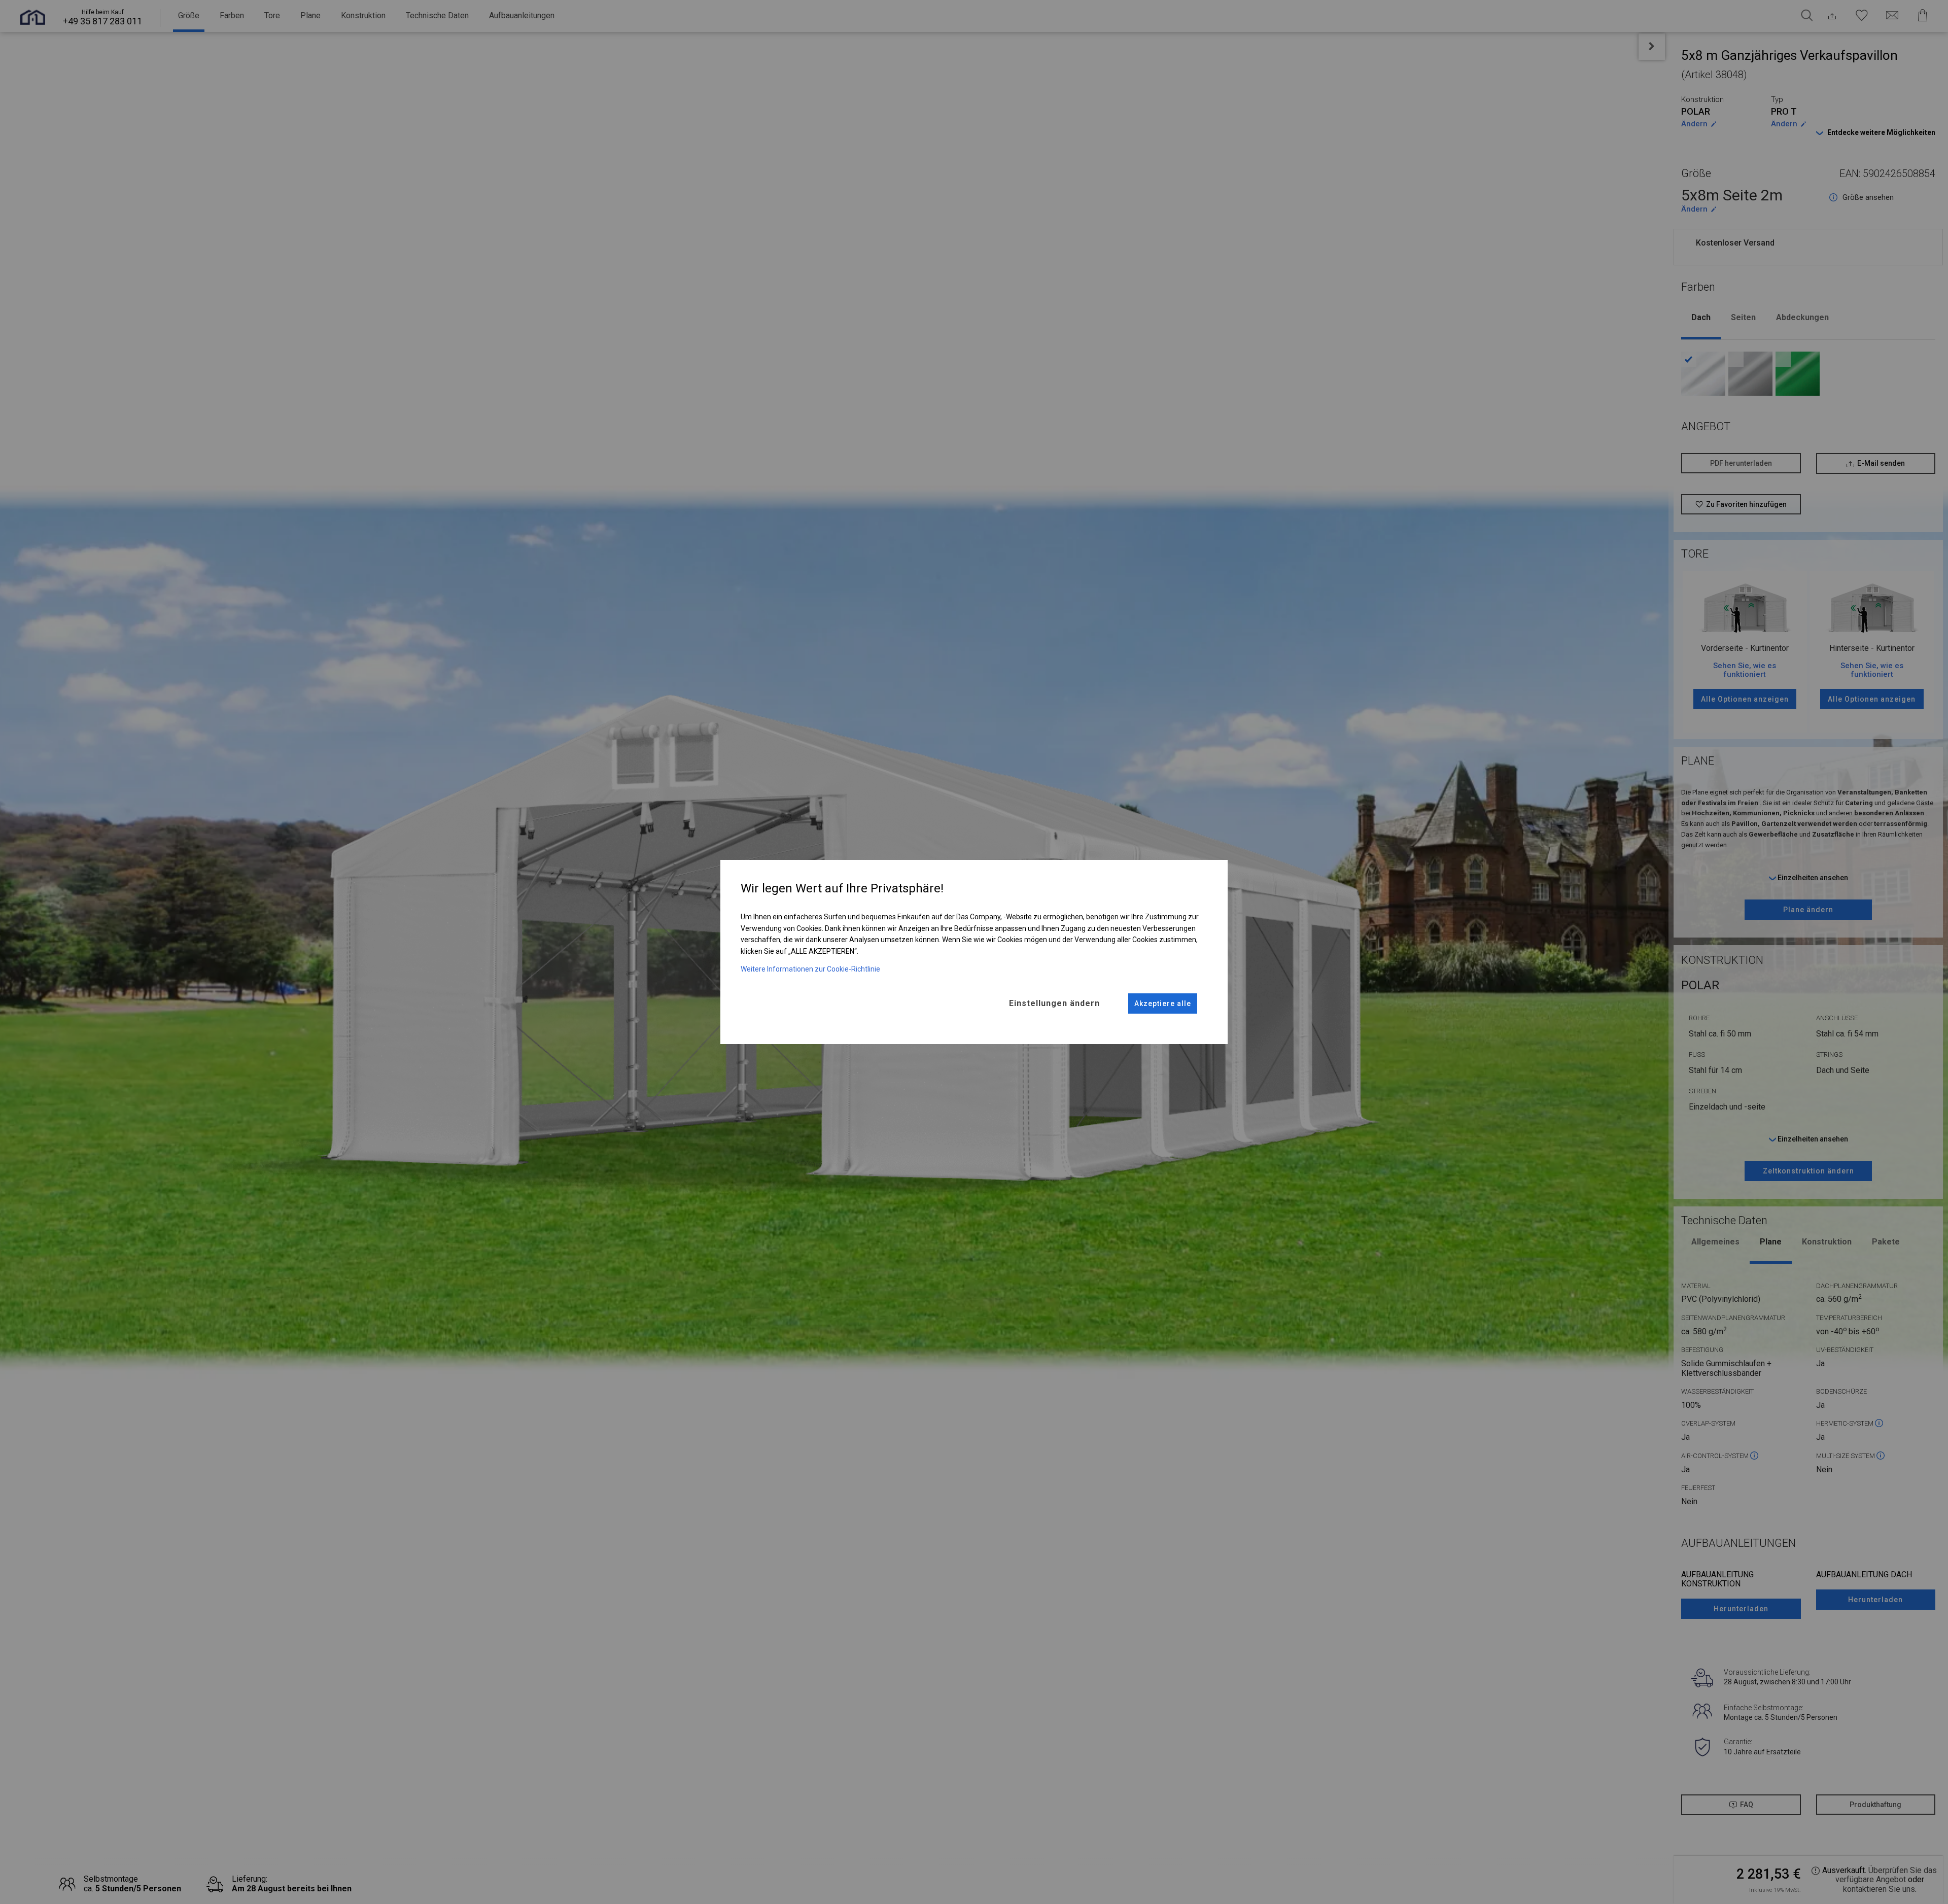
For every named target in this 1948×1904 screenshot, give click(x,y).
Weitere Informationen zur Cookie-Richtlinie (810, 969)
